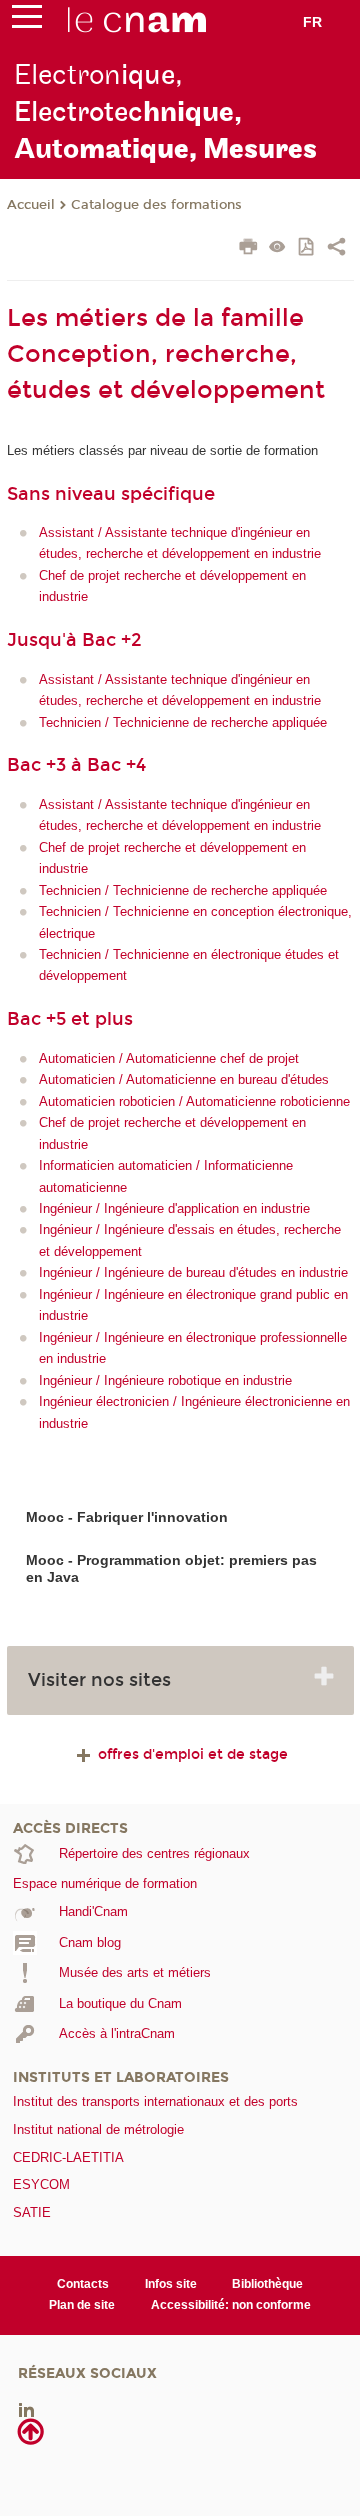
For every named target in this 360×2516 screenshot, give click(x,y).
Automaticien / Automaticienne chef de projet (169, 1058)
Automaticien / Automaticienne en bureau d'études (184, 1079)
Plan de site (82, 2305)
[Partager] (336, 249)
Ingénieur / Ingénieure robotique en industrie (165, 1380)
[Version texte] (277, 248)
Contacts (83, 2284)
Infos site (171, 2284)
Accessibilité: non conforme (231, 2305)
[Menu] (27, 21)
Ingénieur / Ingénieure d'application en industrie (174, 1208)
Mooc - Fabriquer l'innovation (127, 1517)
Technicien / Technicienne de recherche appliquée (183, 722)
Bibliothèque (267, 2284)
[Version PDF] (307, 248)
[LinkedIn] (26, 2408)
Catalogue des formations (156, 205)
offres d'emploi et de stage (191, 1754)
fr (312, 22)
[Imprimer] (248, 249)
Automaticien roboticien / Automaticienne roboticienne (194, 1101)
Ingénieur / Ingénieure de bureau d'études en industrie (193, 1272)
